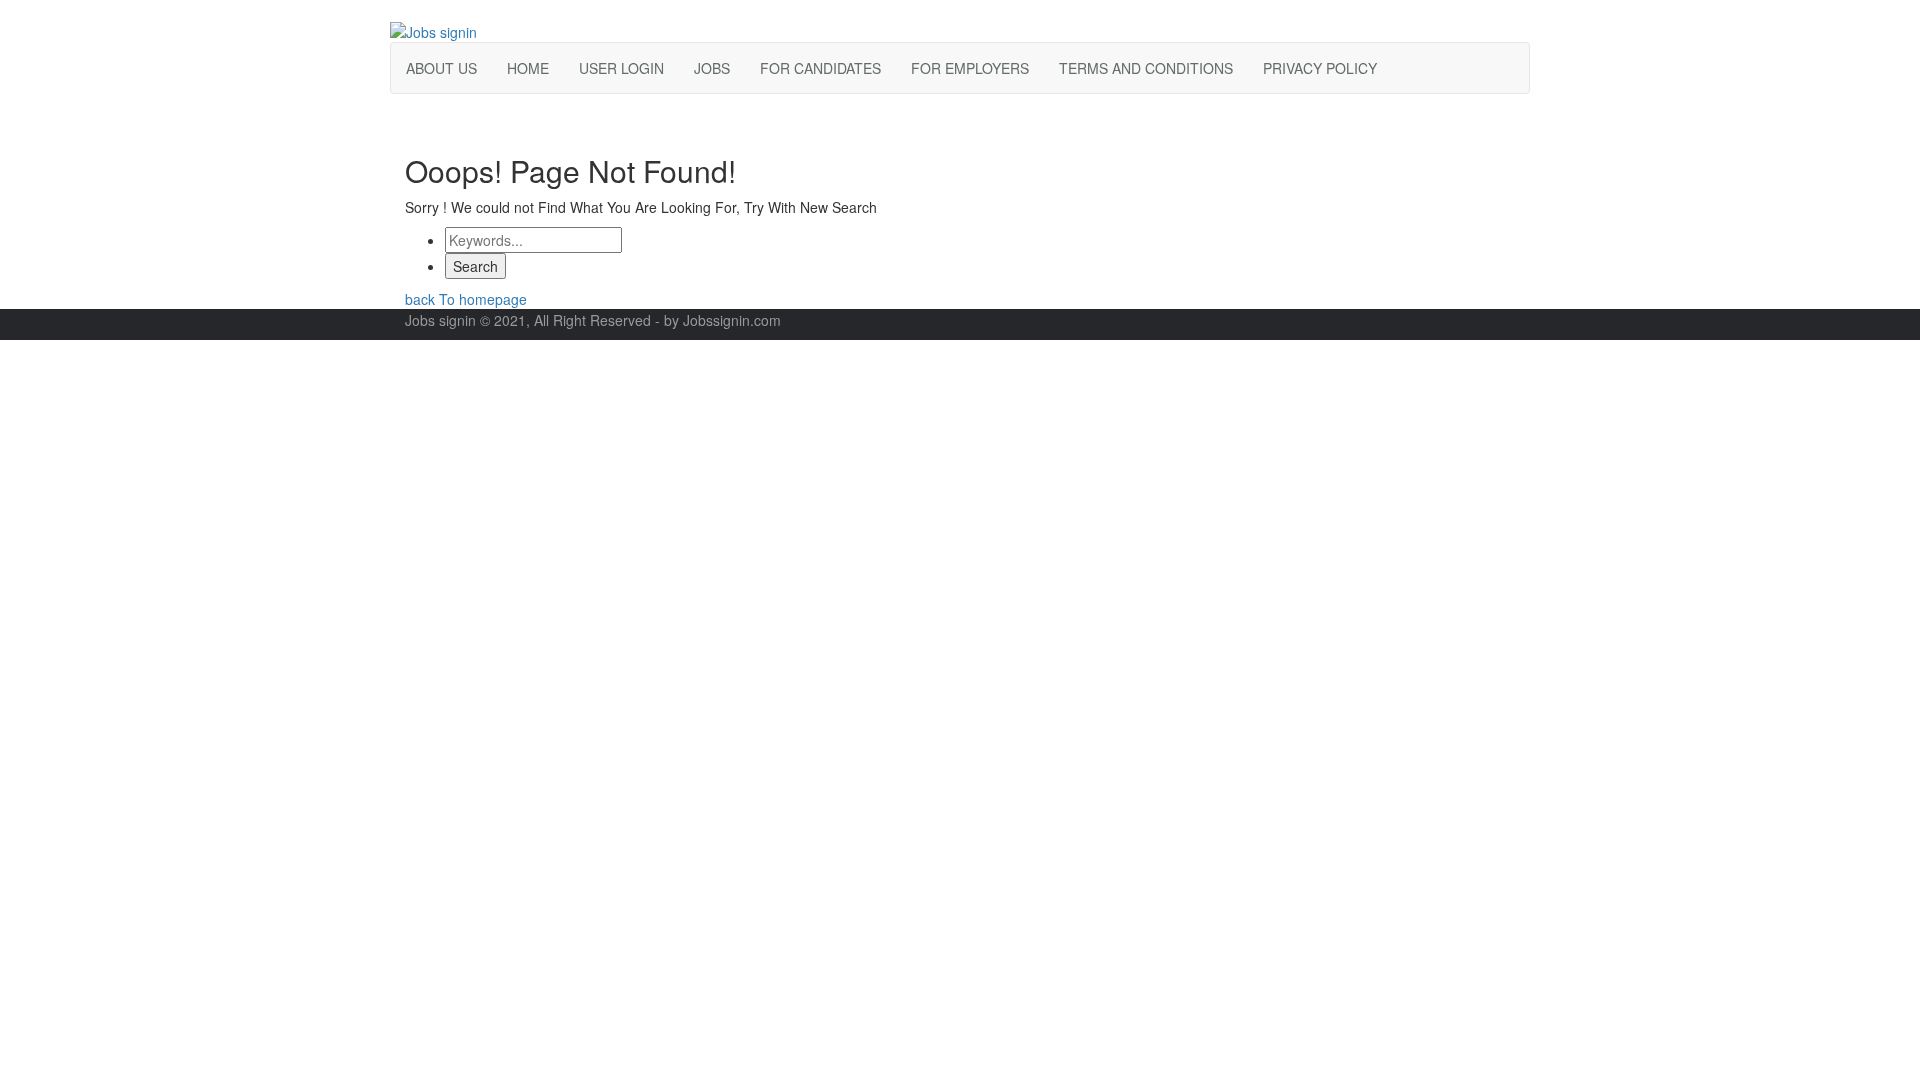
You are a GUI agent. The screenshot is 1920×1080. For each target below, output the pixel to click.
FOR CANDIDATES (820, 68)
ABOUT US (441, 68)
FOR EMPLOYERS (970, 68)
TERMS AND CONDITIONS (1146, 68)
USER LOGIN (621, 68)
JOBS (712, 68)
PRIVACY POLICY (1320, 68)
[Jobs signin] (433, 30)
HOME (528, 68)
